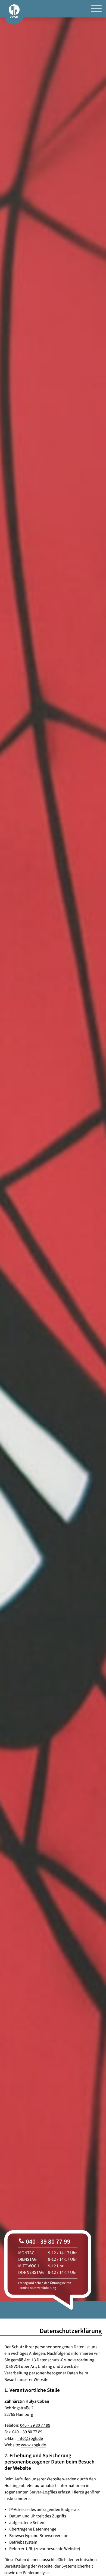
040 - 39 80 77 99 (47, 2241)
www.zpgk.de (33, 2445)
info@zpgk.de (30, 2438)
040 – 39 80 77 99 (35, 2425)
